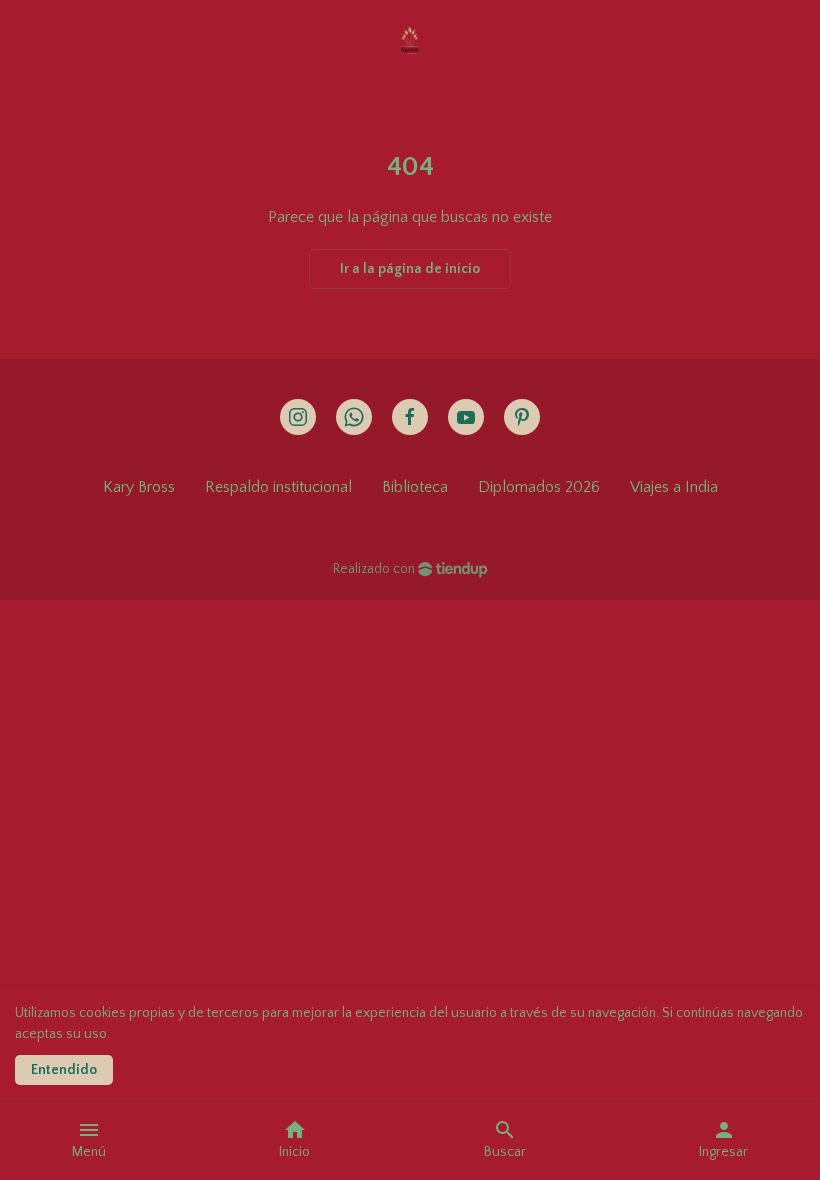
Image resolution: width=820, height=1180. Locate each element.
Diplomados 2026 (539, 487)
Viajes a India (674, 487)
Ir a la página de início (410, 269)
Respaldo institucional (278, 487)
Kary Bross (139, 487)
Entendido (64, 1070)
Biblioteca (415, 487)
